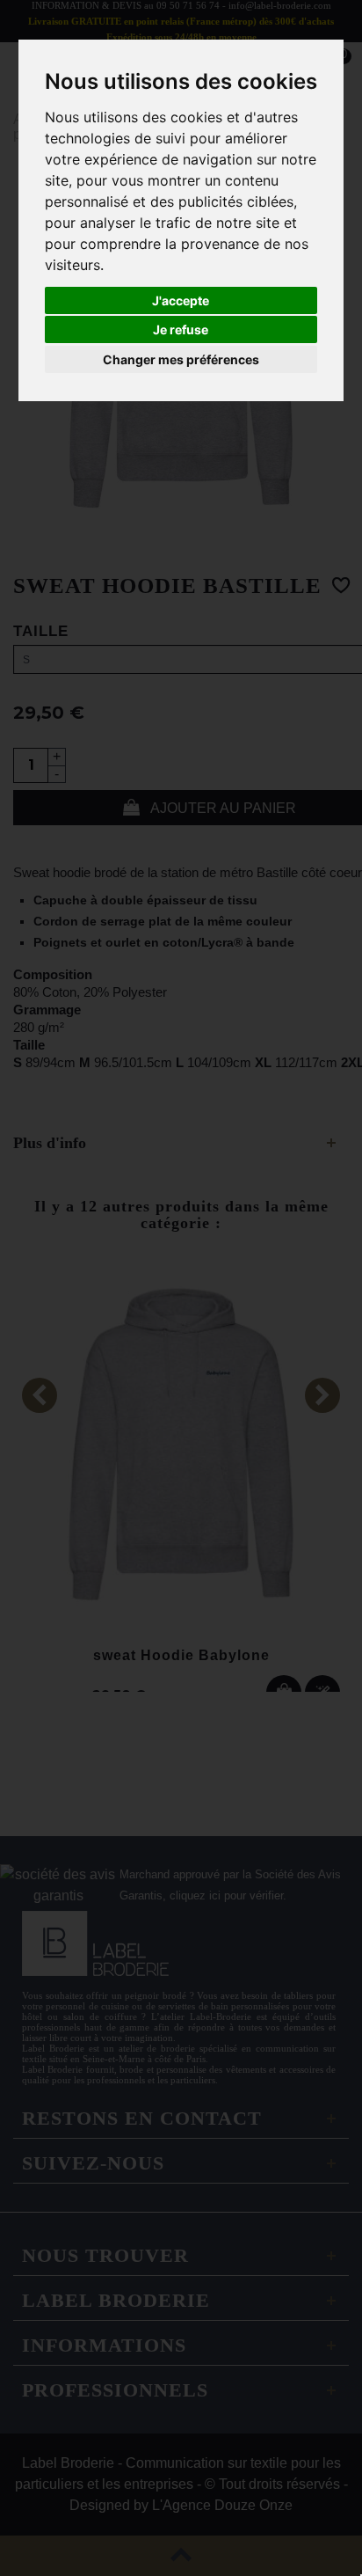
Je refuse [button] (181, 329)
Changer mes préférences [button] (181, 359)
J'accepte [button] (181, 300)
